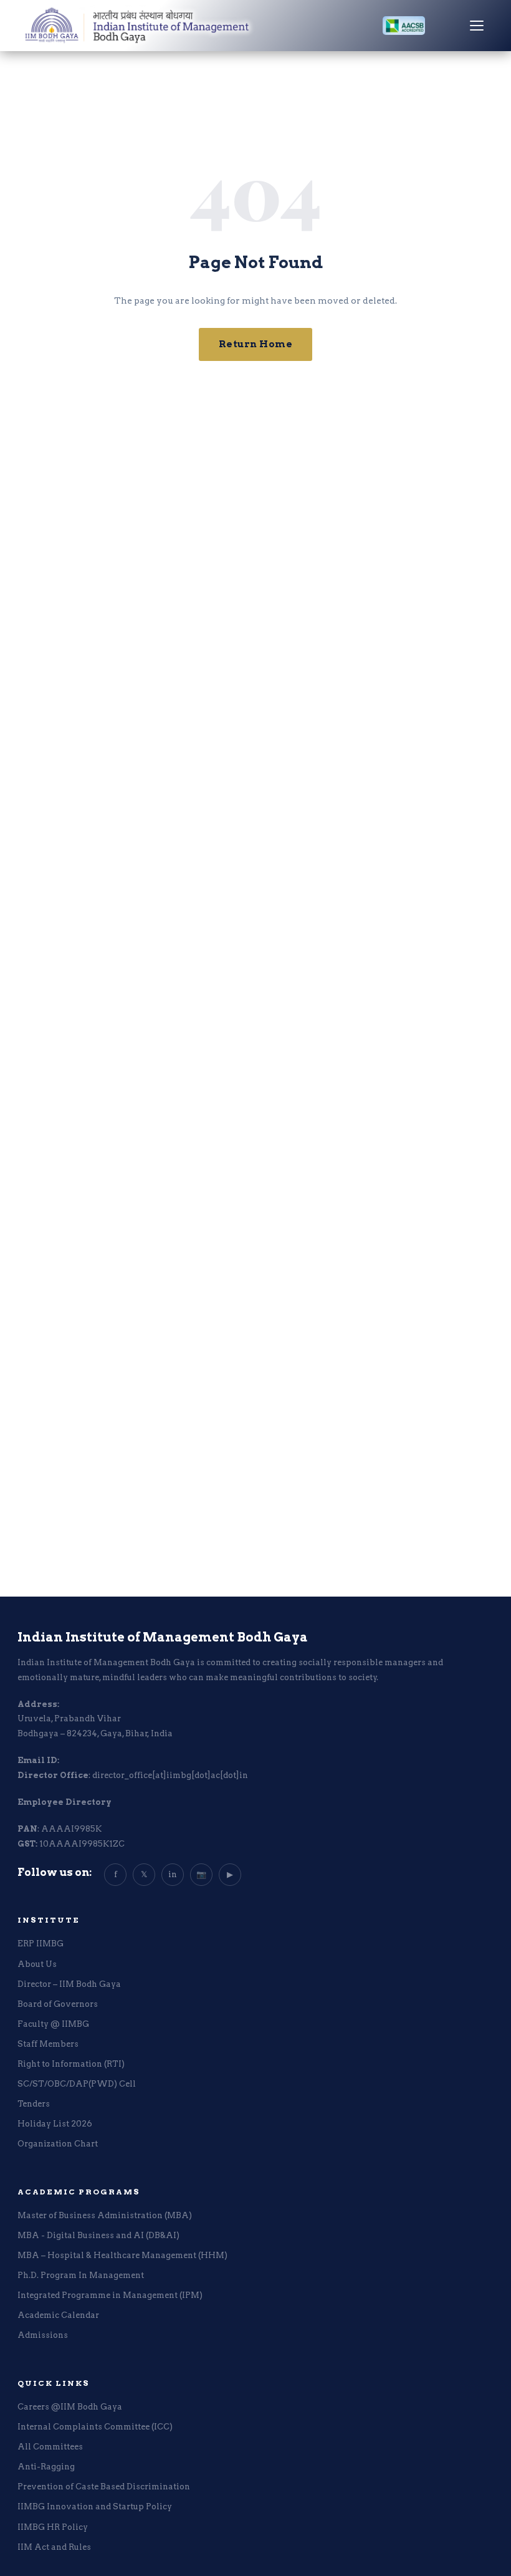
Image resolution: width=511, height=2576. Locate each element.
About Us (37, 1964)
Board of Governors (58, 2004)
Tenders (34, 2104)
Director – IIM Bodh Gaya (69, 1984)
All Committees (50, 2447)
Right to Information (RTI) (71, 2064)
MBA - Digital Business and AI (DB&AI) (98, 2235)
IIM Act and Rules (54, 2547)
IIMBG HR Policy (53, 2527)
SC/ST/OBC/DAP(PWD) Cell (77, 2084)
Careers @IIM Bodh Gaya (70, 2407)
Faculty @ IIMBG (53, 2024)
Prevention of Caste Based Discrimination (104, 2487)
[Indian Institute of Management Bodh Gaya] (151, 26)
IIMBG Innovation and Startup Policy (95, 2506)
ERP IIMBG (41, 1944)
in (173, 1874)
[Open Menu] (477, 26)
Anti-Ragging (46, 2467)
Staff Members (48, 2044)
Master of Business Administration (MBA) (105, 2215)
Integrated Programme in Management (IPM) (110, 2295)
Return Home (256, 344)
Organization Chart (58, 2144)
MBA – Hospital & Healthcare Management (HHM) (122, 2255)
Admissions (43, 2335)
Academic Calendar (58, 2315)
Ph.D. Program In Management (81, 2275)
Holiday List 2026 (55, 2124)
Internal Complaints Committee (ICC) (95, 2427)
